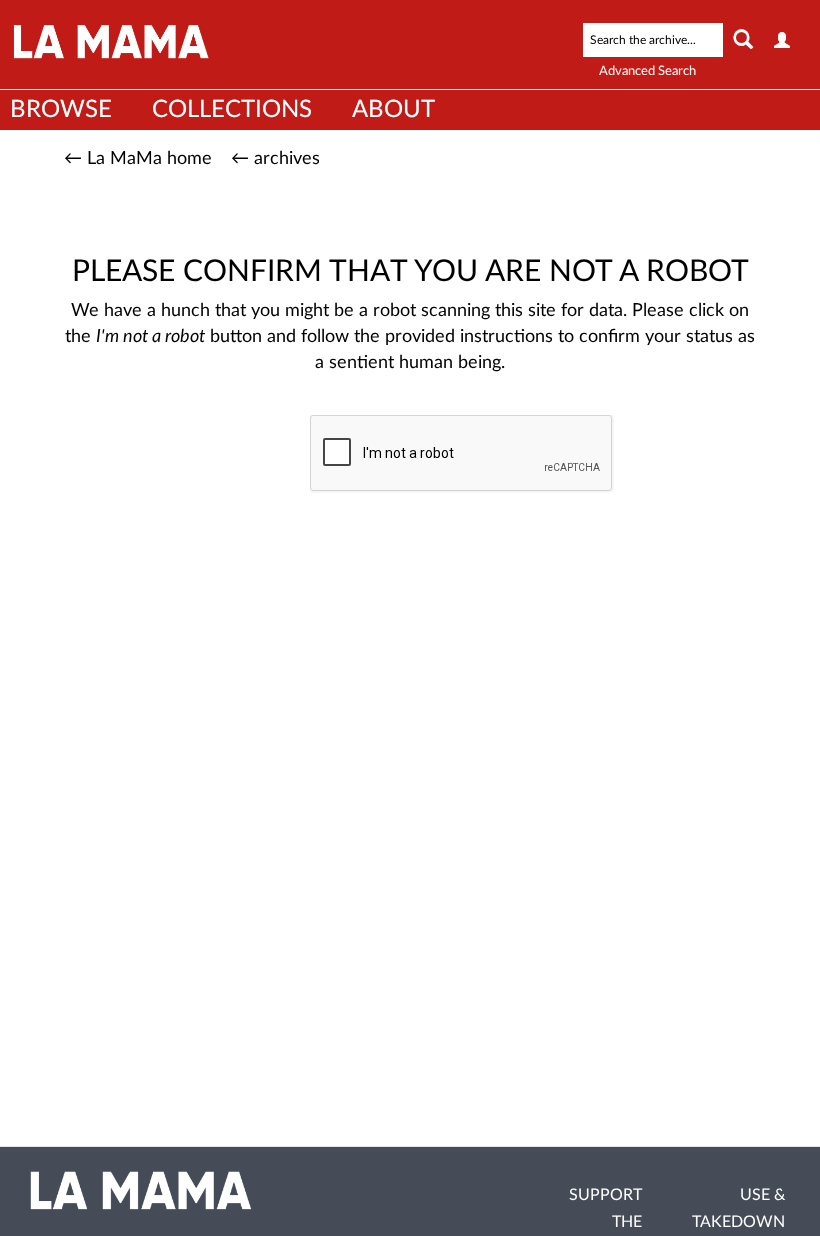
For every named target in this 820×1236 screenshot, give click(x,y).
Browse (61, 110)
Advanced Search (647, 71)
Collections (232, 110)
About (393, 110)
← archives (275, 159)
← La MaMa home (138, 159)
